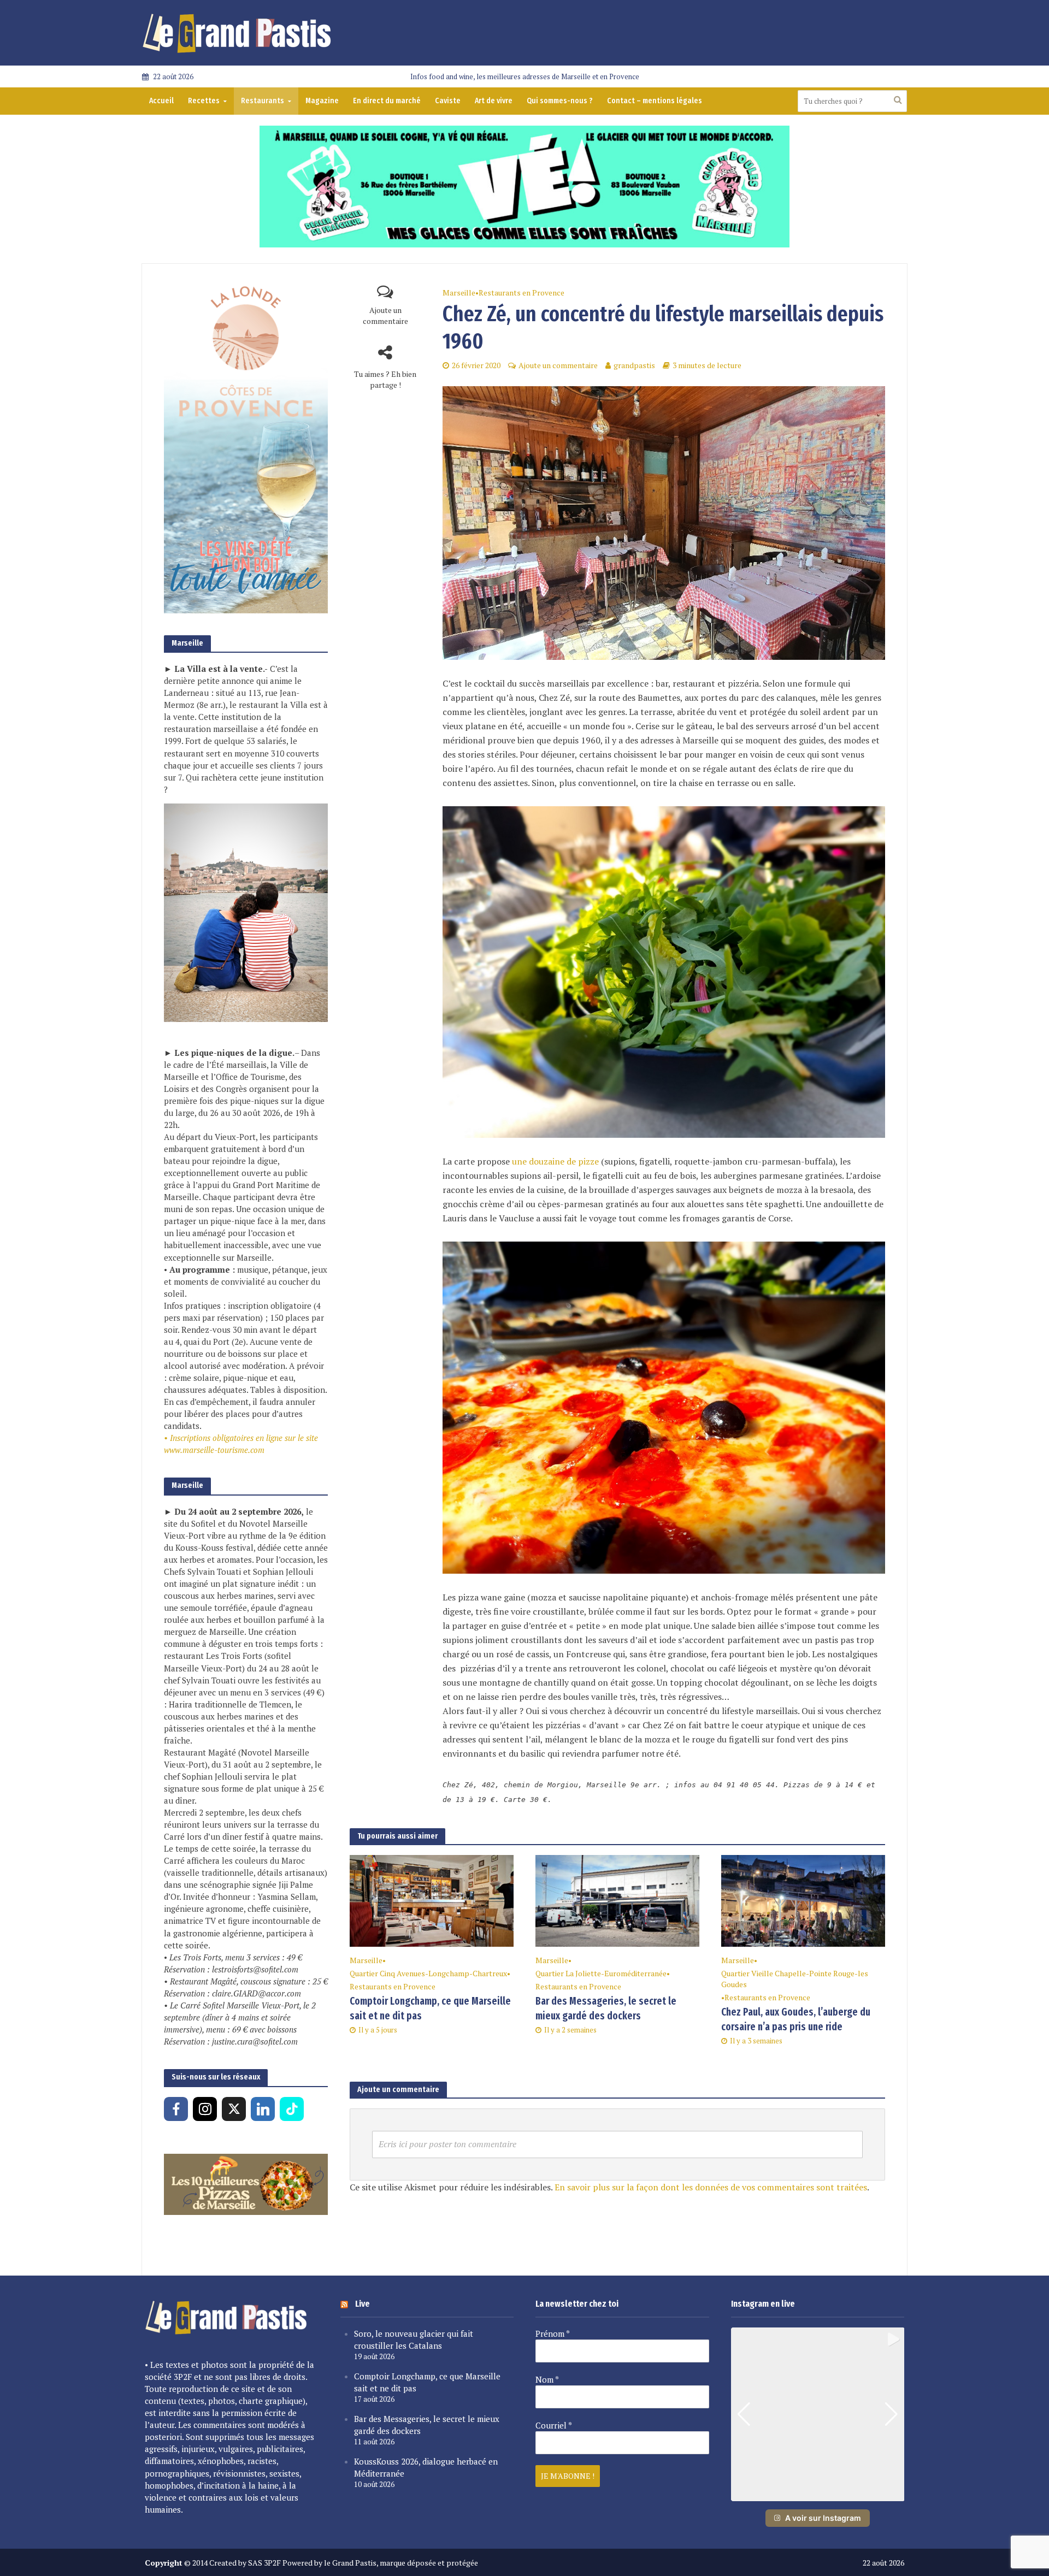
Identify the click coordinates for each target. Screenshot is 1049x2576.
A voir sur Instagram (823, 2518)
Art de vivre (494, 101)
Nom (547, 2379)
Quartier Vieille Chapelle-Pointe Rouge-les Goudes (795, 1979)
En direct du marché (387, 101)
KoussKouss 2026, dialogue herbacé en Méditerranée (426, 2467)
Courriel (554, 2425)
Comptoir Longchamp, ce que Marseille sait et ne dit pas (430, 2008)
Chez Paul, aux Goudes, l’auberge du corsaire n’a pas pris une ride (796, 2019)
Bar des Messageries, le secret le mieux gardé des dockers (606, 2008)
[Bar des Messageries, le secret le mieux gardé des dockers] (617, 1900)
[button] (817, 2494)
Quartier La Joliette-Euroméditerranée (601, 1973)
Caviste (448, 101)
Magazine (322, 101)
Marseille (459, 293)
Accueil (161, 101)
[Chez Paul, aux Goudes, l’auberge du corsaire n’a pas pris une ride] (803, 1900)
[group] (818, 2414)
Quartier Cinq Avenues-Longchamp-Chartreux (428, 1973)
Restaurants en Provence (521, 293)
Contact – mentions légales (655, 101)
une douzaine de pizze (555, 1161)
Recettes (204, 101)
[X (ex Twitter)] (234, 2109)
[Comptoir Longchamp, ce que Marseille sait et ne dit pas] (432, 1900)
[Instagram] (205, 2109)
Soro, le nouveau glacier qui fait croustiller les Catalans (414, 2339)
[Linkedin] (263, 2109)
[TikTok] (292, 2109)
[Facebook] (176, 2109)
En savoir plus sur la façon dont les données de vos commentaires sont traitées (711, 2187)
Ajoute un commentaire (385, 315)
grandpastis (634, 365)
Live (363, 2304)
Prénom (553, 2333)
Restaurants (263, 101)
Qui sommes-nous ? (560, 101)
